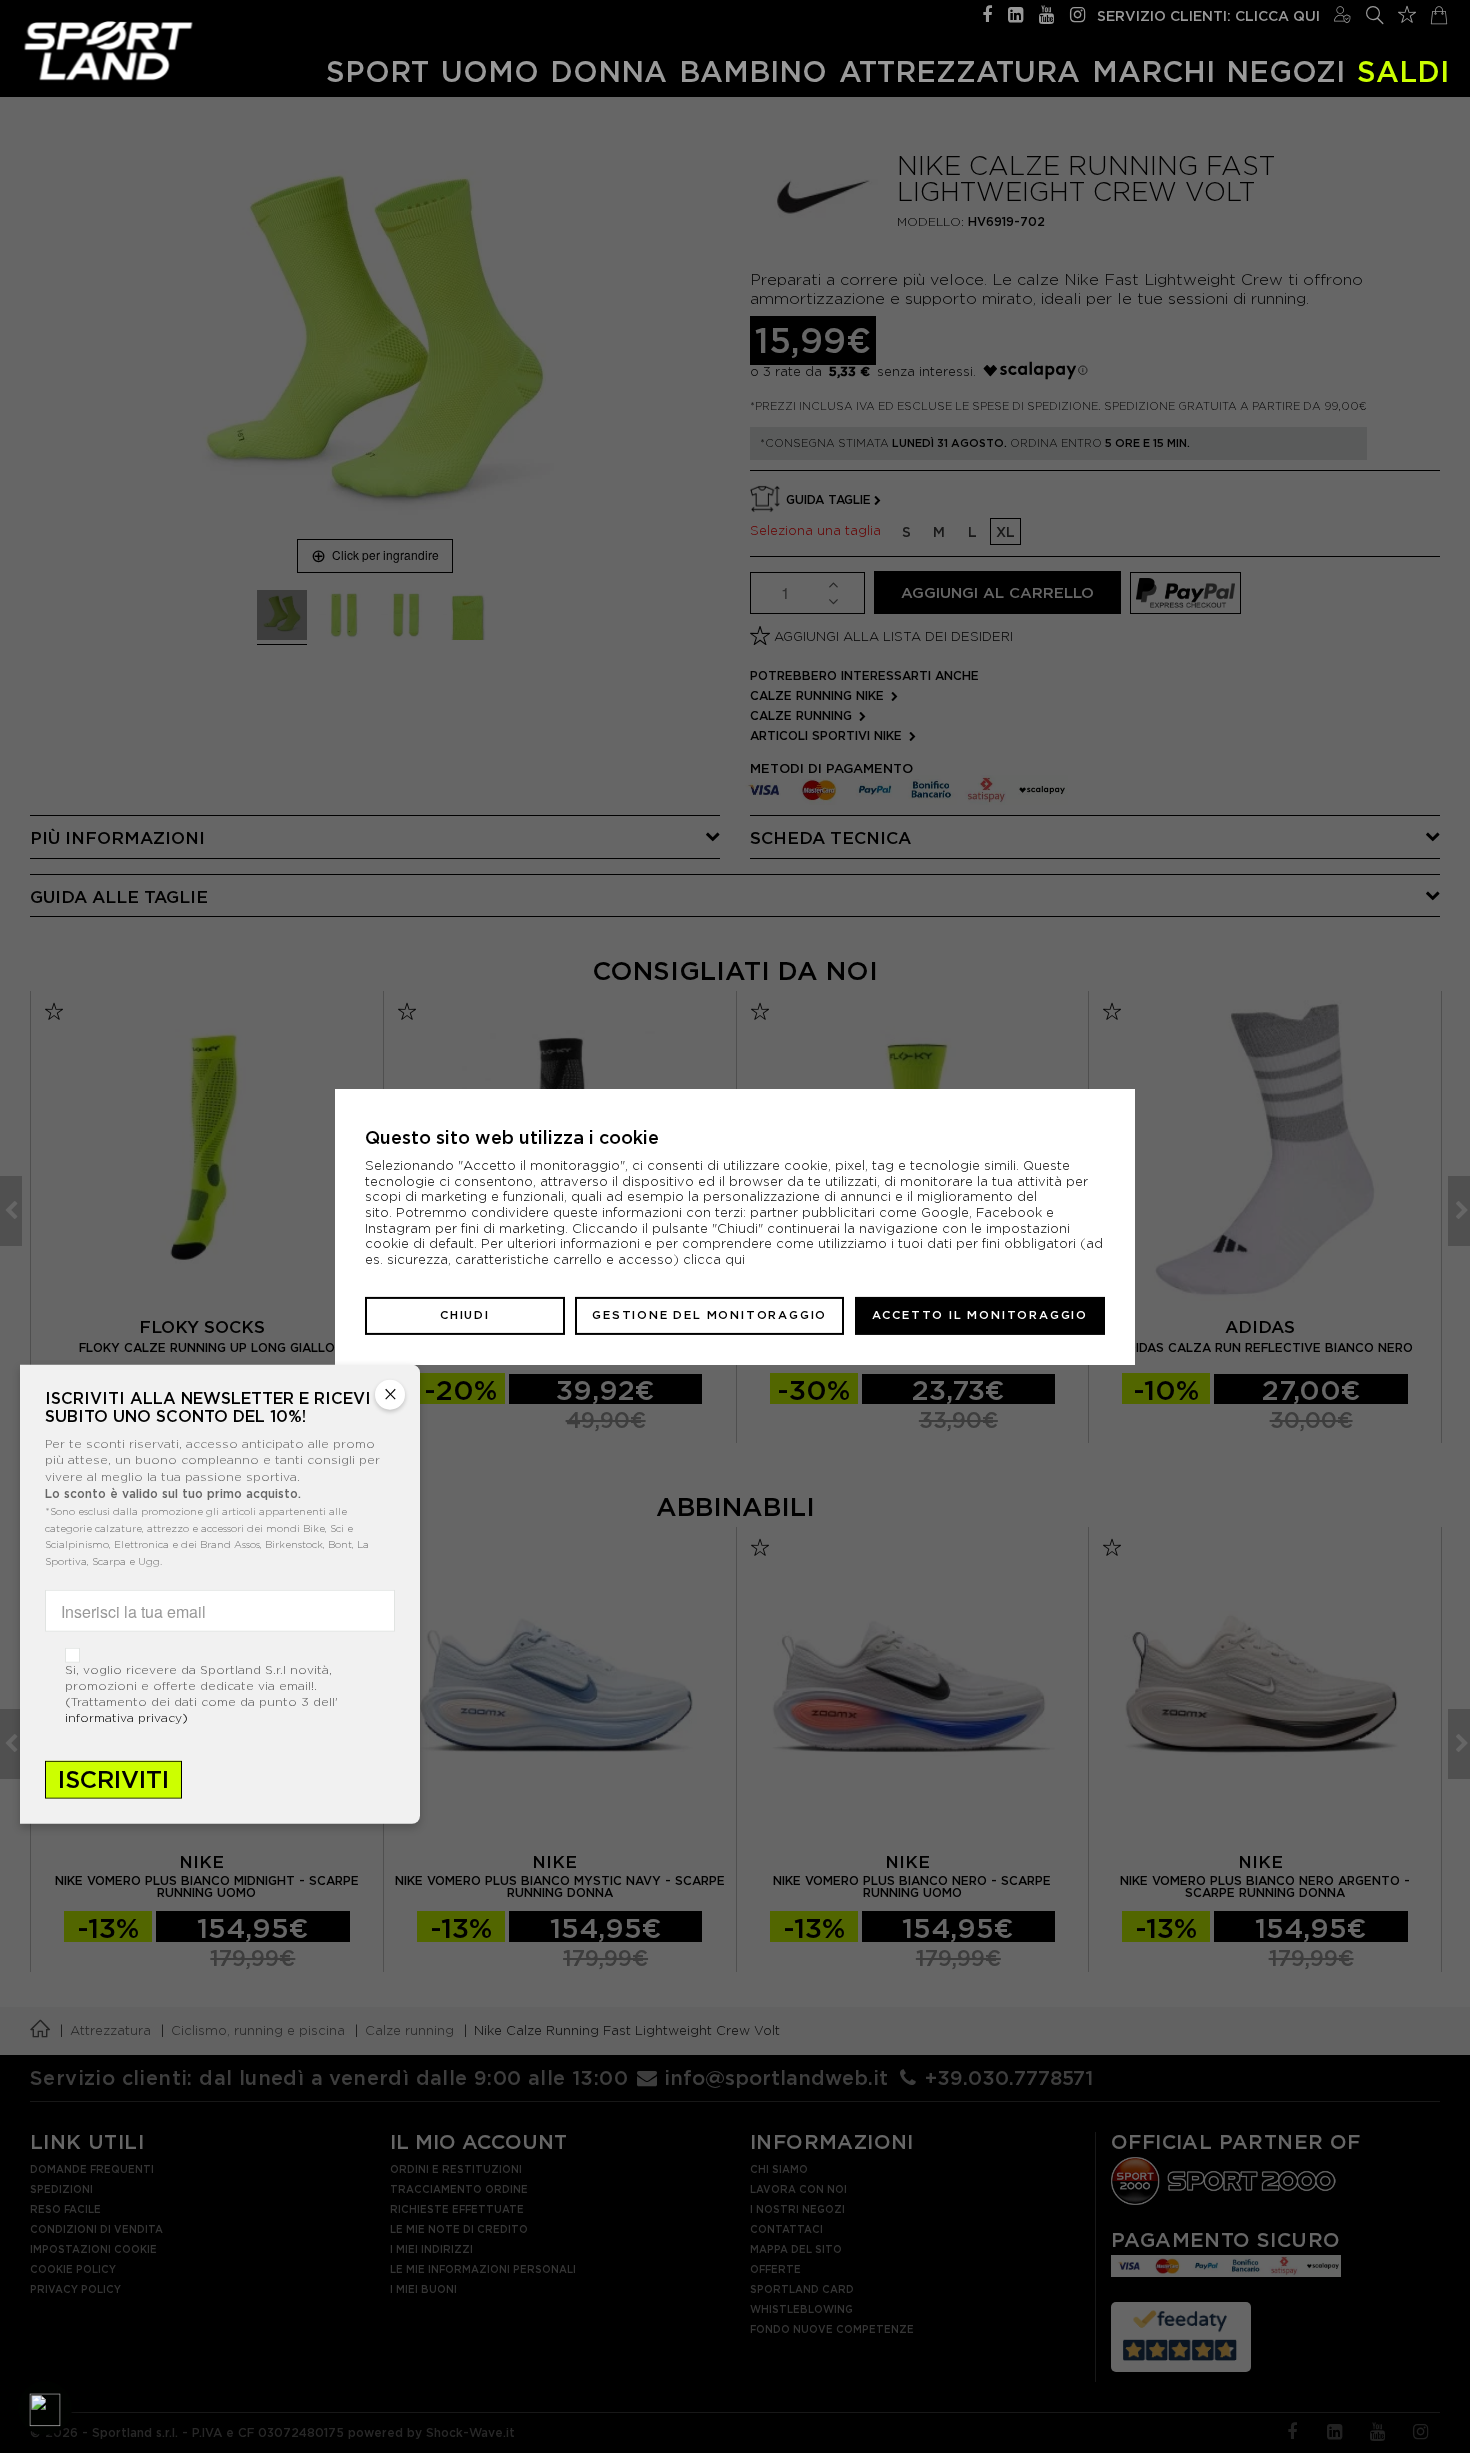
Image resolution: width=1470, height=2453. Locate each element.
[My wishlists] (1407, 12)
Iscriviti (113, 1779)
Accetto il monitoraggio (980, 1315)
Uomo (490, 71)
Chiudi (465, 1315)
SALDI (1403, 71)
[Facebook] (987, 12)
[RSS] (1015, 12)
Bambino (753, 71)
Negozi (1285, 71)
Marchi (1153, 71)
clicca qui (714, 1259)
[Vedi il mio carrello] (1439, 12)
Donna (608, 71)
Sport (377, 71)
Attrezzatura (959, 71)
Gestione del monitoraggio (709, 1315)
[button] (45, 2408)
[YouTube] (1046, 12)
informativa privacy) (126, 1717)
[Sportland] (108, 50)
